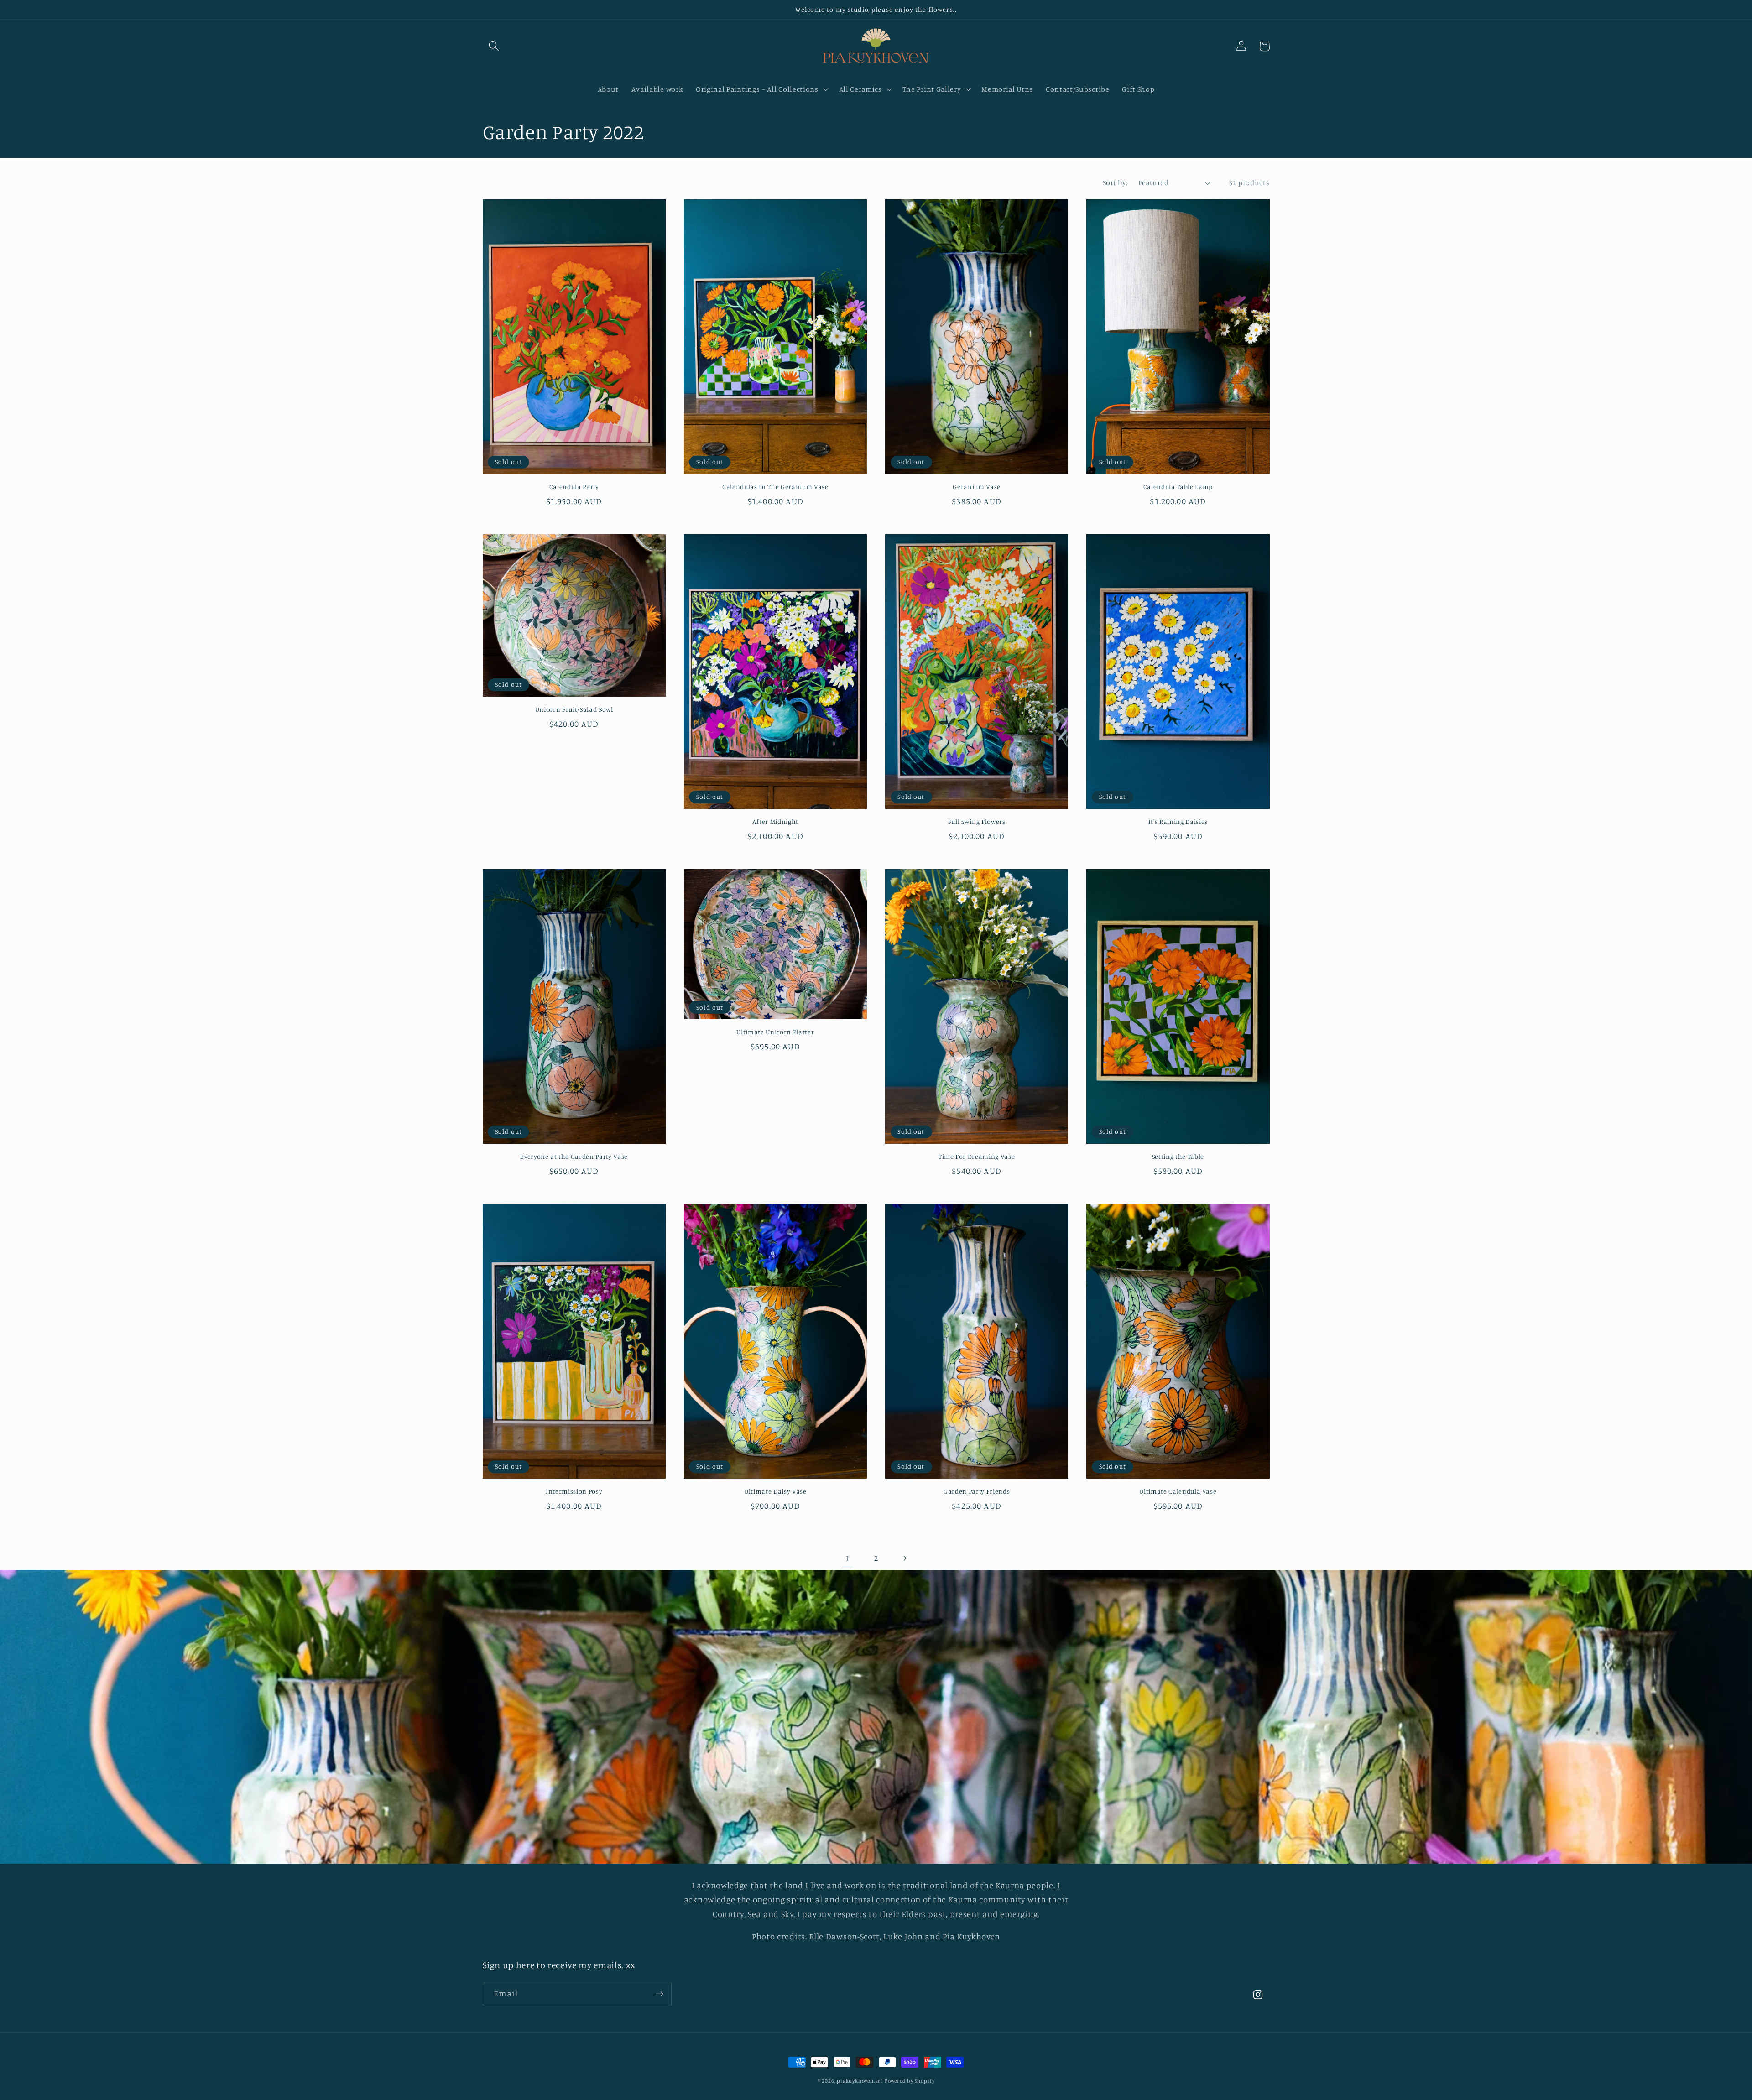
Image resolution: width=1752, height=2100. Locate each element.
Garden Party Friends (977, 1491)
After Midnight (775, 821)
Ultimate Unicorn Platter (775, 1032)
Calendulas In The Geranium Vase (775, 487)
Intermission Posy (574, 1491)
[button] (494, 46)
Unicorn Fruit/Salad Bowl (574, 709)
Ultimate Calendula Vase (1178, 1491)
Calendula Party (574, 487)
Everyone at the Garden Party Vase (574, 1156)
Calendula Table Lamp (1178, 487)
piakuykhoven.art (860, 2081)
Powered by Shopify (910, 2081)
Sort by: (1115, 182)
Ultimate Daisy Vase (775, 1491)
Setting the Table (1178, 1156)
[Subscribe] (660, 1994)
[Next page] (905, 1558)
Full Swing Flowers (977, 821)
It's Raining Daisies (1178, 821)
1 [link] (848, 1558)
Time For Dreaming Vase (977, 1156)
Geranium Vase (977, 487)
